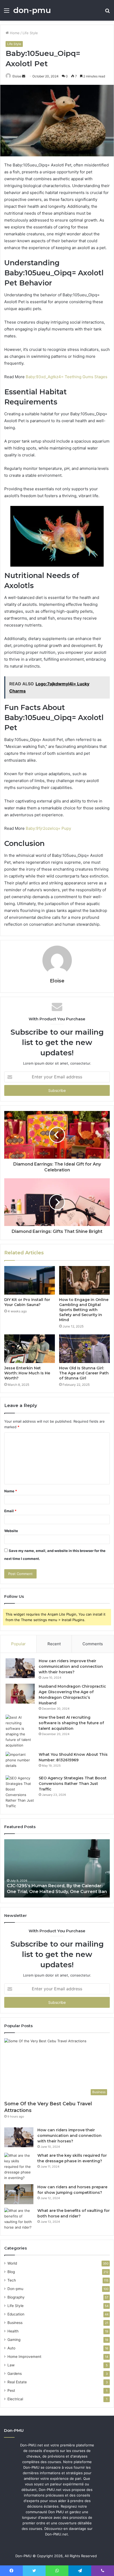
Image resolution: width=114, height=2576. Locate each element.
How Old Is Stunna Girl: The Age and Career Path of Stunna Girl (84, 1373)
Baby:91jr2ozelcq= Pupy (48, 828)
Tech (12, 2280)
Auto (11, 2348)
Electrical (15, 2399)
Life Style (30, 33)
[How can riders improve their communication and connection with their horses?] (20, 1668)
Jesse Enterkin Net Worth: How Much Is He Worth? (27, 1373)
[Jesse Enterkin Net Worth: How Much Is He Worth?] (30, 1349)
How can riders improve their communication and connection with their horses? (71, 1666)
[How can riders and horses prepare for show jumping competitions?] (19, 2194)
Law (11, 2365)
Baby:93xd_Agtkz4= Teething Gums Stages (67, 377)
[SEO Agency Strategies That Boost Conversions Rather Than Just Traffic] (20, 1792)
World (12, 2263)
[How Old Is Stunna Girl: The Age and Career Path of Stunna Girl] (84, 1349)
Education (16, 2314)
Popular (18, 1644)
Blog (11, 2272)
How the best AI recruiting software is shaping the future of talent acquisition (71, 1723)
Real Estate (17, 2382)
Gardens (15, 2374)
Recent (54, 1644)
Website (11, 1531)
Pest (11, 2390)
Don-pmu (15, 2289)
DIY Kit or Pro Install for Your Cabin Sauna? (27, 1302)
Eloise (17, 76)
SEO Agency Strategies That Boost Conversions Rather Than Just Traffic (73, 1784)
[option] (57, 1868)
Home (14, 33)
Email (10, 1511)
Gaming (14, 2340)
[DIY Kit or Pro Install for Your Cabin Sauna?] (30, 1280)
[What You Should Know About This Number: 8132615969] (20, 1762)
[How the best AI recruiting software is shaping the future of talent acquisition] (20, 1731)
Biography (16, 2297)
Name (11, 1491)
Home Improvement (24, 2357)
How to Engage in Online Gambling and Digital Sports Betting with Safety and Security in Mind (84, 1310)
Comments (93, 1644)
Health (13, 2331)
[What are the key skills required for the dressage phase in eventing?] (19, 2167)
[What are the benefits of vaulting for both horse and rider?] (19, 2219)
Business (15, 2323)
